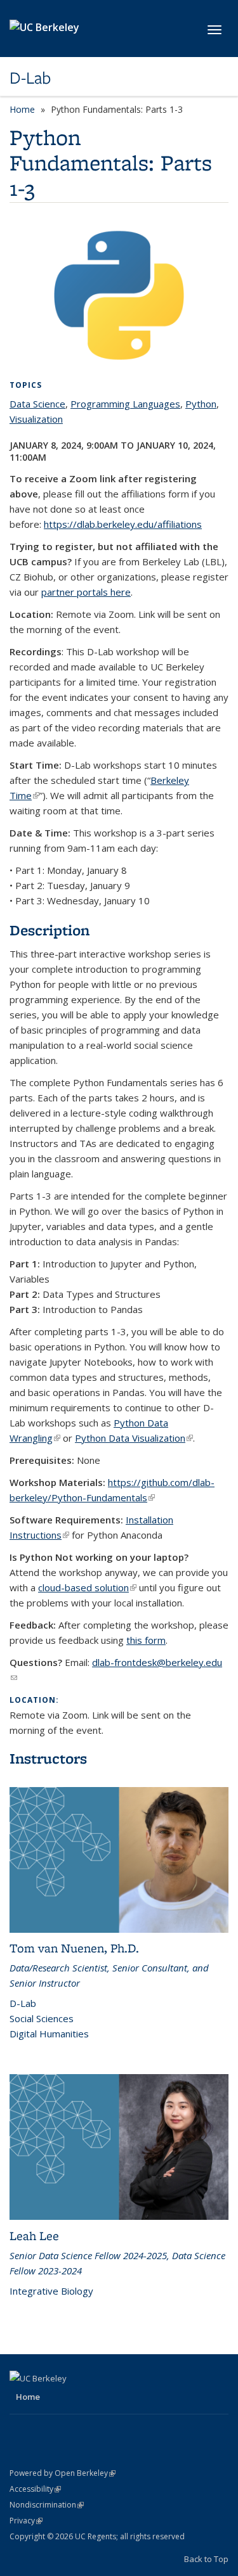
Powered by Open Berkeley (63, 2473)
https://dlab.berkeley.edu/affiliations (123, 524)
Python (201, 404)
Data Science (37, 404)
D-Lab (30, 78)
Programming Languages (125, 404)
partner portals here (86, 592)
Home (22, 109)
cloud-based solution (87, 1587)
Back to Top (206, 2559)
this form (146, 1640)
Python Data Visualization (134, 1438)
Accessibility (35, 2489)
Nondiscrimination (47, 2505)
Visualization (36, 419)
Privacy (26, 2521)
